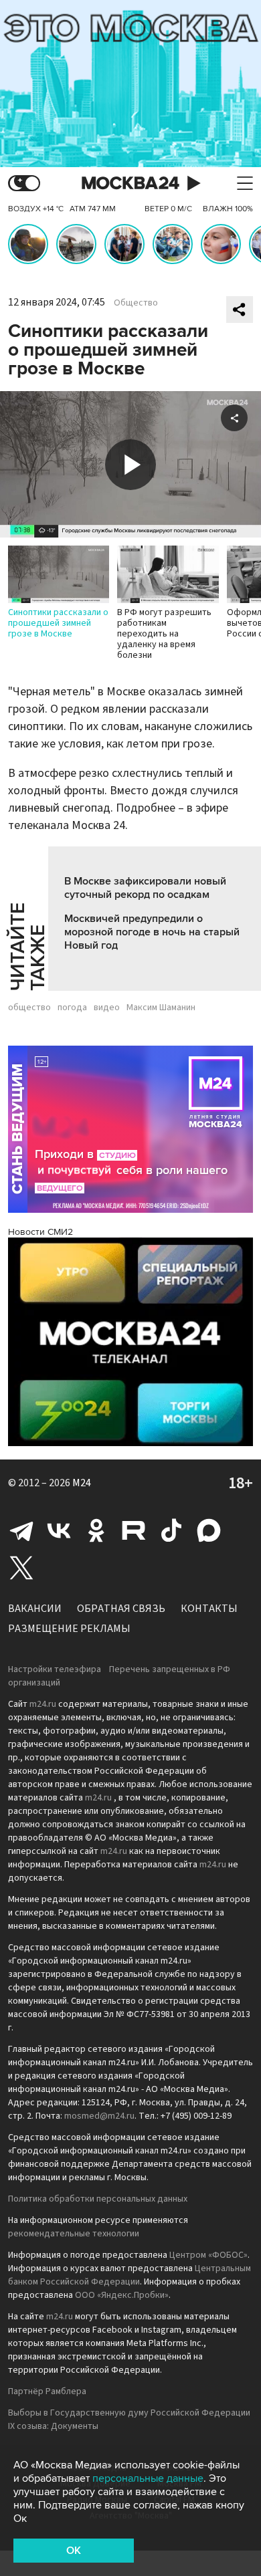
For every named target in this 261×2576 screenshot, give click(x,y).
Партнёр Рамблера (47, 2391)
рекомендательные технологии (74, 2234)
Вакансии (35, 1609)
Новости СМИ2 (40, 1232)
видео (107, 1008)
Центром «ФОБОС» (208, 2255)
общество (29, 1008)
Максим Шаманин (161, 1008)
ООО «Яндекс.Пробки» (122, 2295)
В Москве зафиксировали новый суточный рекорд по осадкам (145, 888)
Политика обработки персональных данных (98, 2199)
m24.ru (43, 1704)
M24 (82, 1483)
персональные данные (148, 2478)
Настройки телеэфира (55, 1669)
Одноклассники (96, 1530)
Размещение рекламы (69, 1629)
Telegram (21, 1530)
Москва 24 (130, 184)
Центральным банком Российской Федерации (129, 2275)
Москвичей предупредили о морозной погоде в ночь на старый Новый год (152, 932)
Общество (136, 303)
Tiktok (171, 1530)
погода (72, 1008)
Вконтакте (59, 1530)
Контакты (209, 1609)
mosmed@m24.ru (99, 2116)
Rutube (134, 1530)
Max (209, 1530)
